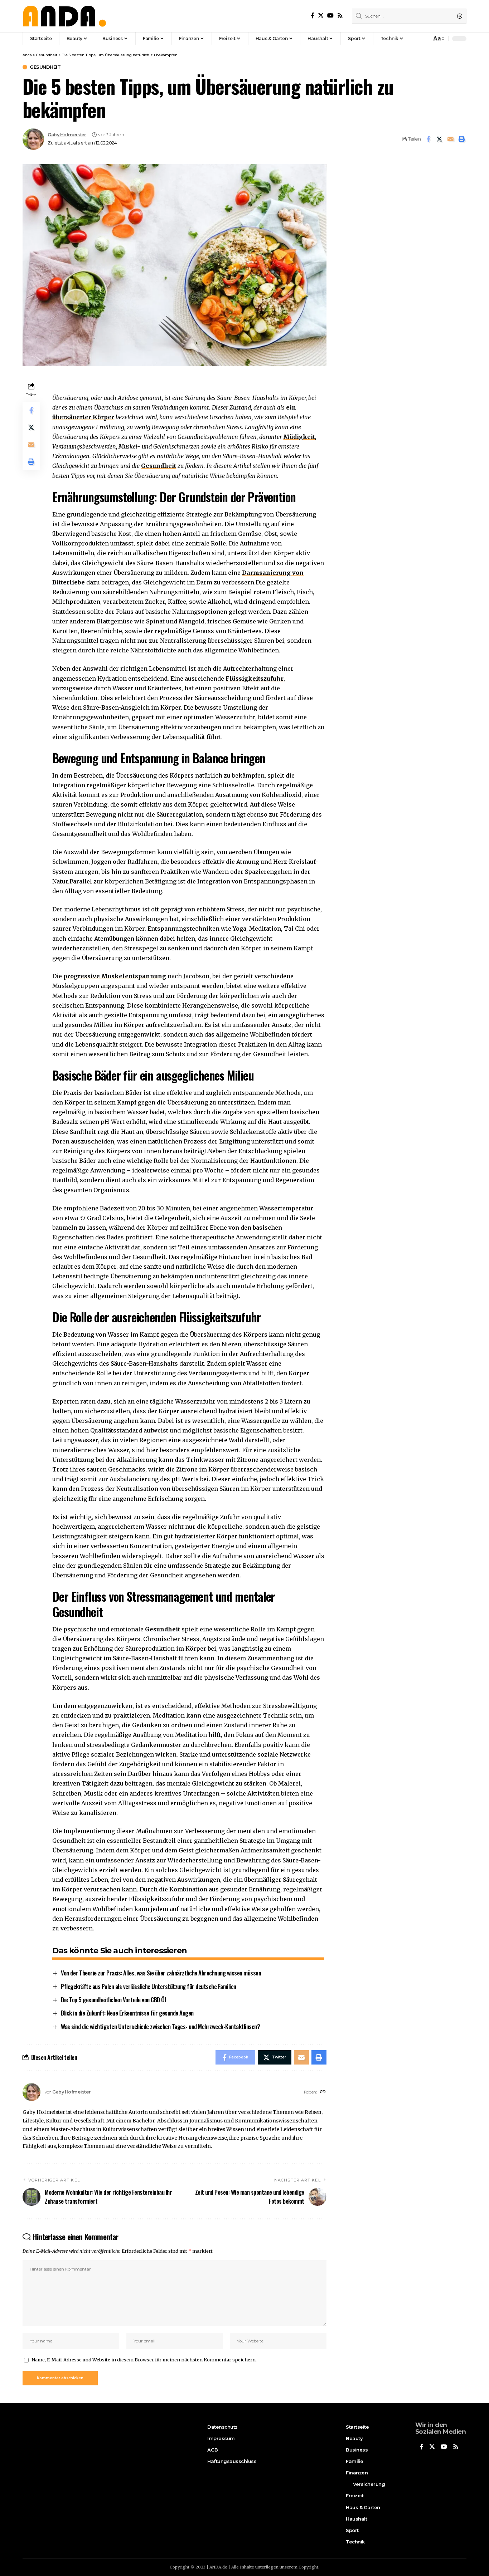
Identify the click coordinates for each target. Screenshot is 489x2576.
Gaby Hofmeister (67, 135)
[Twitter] (321, 16)
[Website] (323, 2092)
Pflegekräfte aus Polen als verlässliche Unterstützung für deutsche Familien (149, 1986)
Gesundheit (45, 67)
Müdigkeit (299, 437)
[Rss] (340, 16)
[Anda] (64, 16)
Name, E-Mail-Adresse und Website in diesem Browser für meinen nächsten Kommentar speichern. (144, 2360)
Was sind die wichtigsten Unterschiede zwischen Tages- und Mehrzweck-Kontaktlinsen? (160, 2026)
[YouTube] (330, 16)
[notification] (424, 39)
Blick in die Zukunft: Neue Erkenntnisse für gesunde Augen (127, 2013)
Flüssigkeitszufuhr (255, 679)
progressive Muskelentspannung (115, 976)
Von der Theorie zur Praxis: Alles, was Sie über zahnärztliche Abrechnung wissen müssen (161, 1973)
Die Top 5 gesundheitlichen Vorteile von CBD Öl (113, 2000)
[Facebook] (313, 16)
